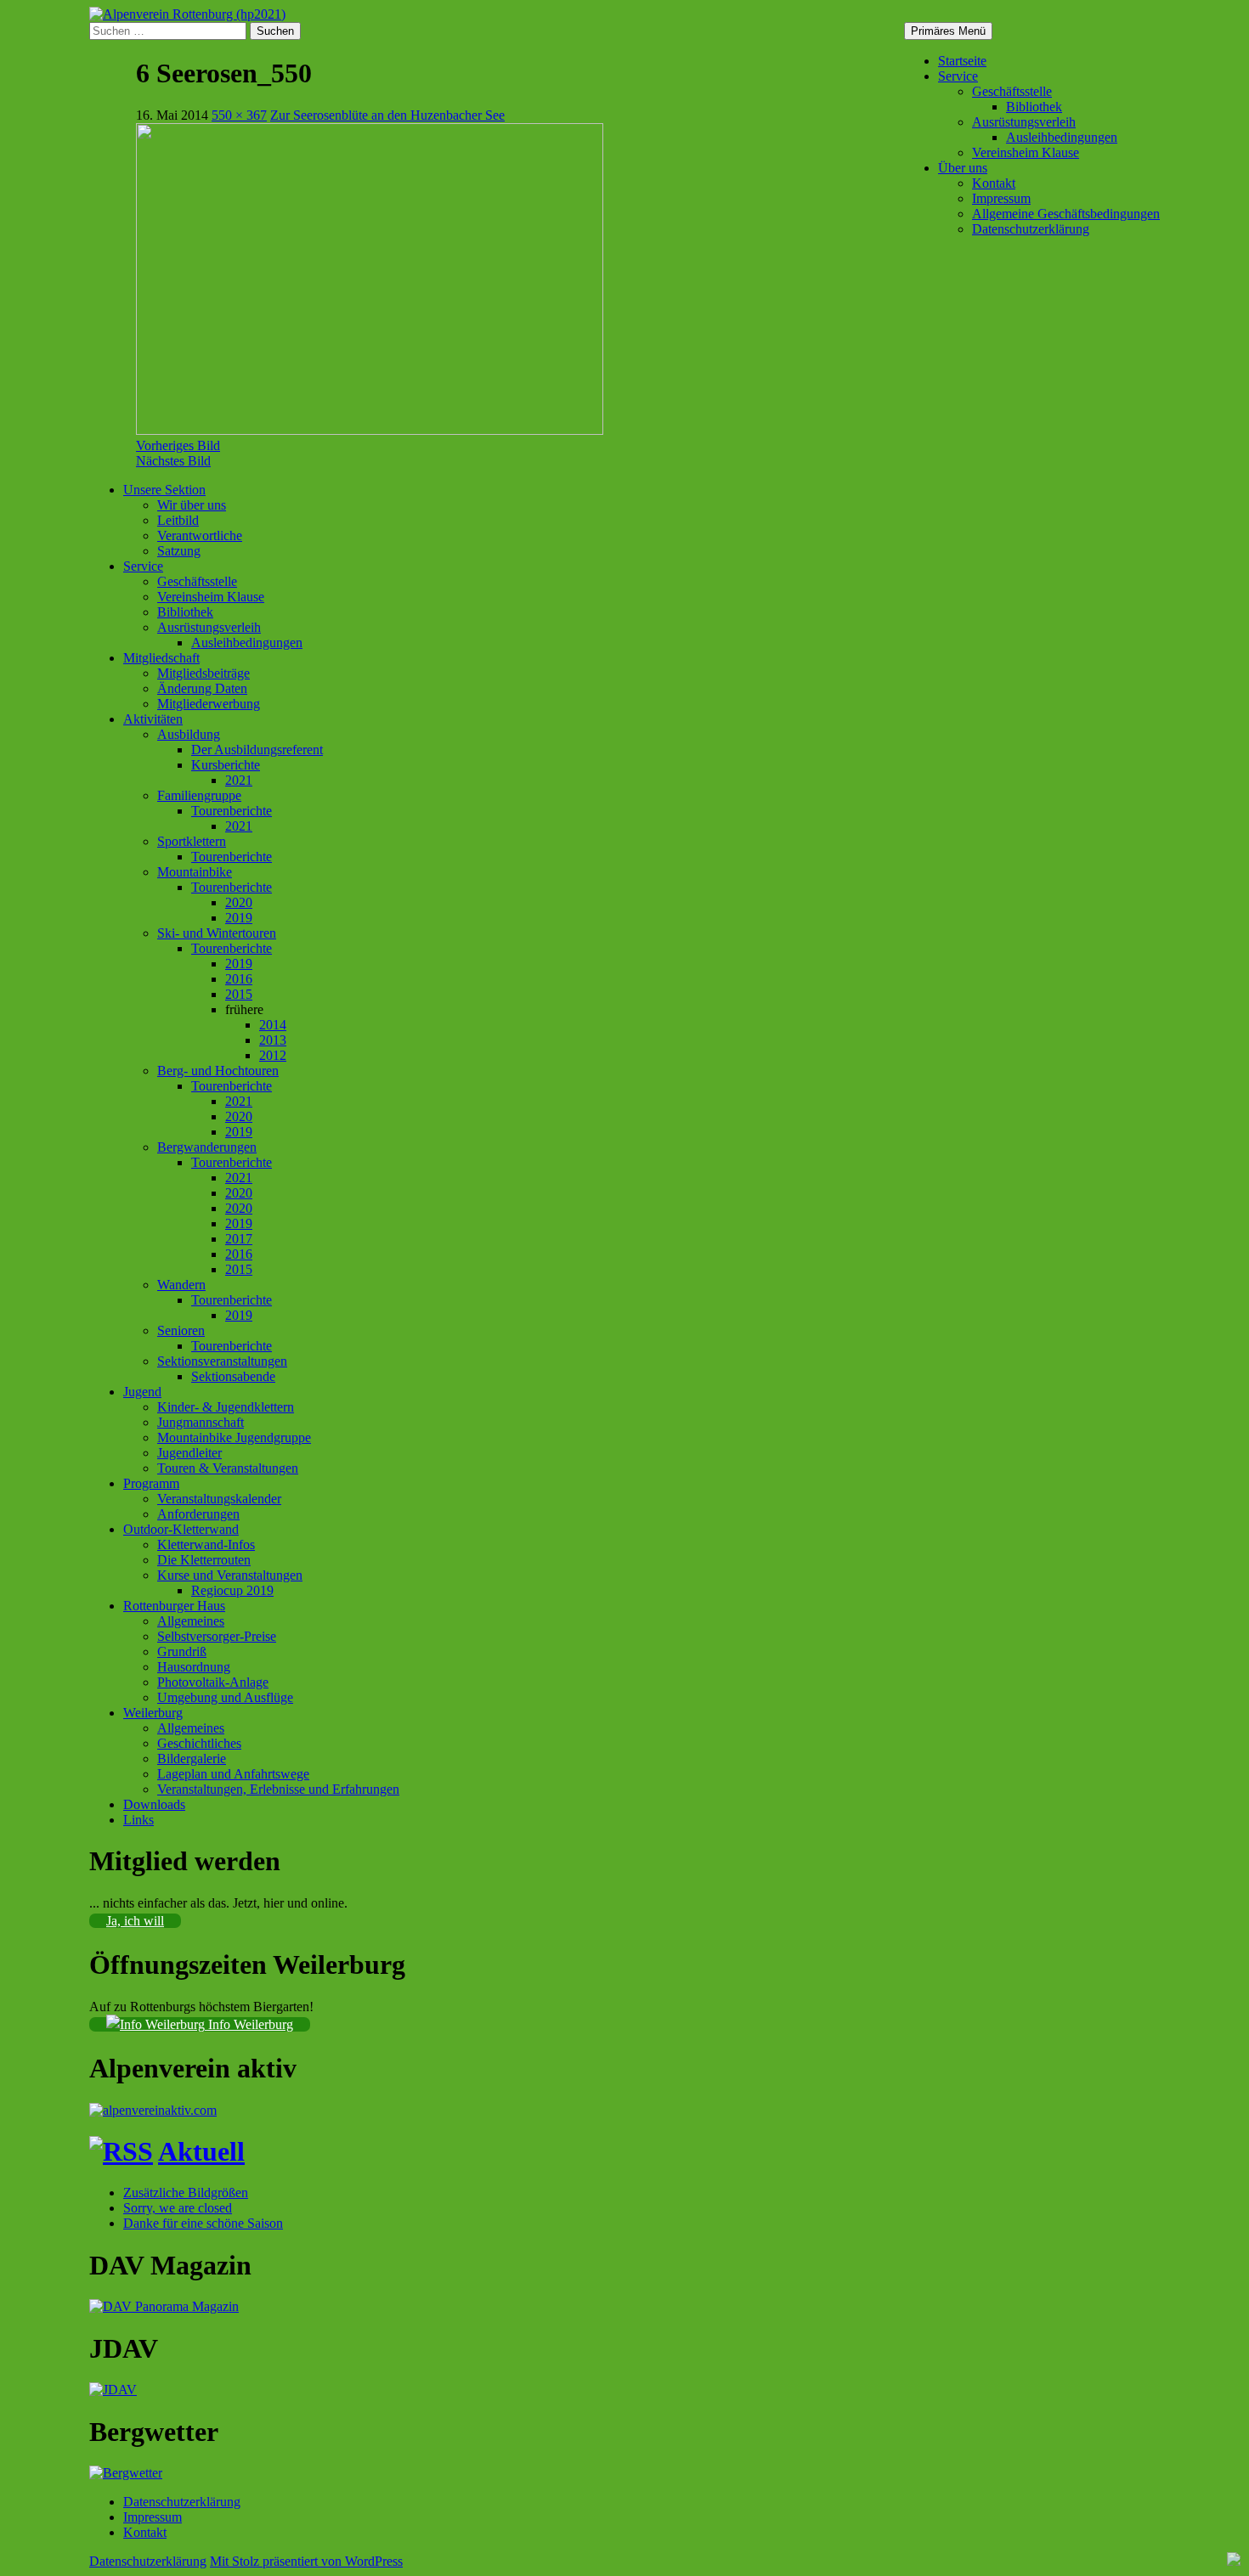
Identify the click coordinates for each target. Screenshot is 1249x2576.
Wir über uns (192, 505)
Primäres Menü (948, 31)
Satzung (179, 551)
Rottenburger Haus (174, 1606)
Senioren (181, 1330)
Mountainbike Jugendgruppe (234, 1437)
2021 (239, 780)
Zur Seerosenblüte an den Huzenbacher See (387, 115)
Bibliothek (1034, 107)
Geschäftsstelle (1012, 91)
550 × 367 (239, 115)
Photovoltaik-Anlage (213, 1682)
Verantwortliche (200, 535)
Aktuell (201, 2151)
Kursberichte (226, 765)
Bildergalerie (192, 1759)
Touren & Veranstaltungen (228, 1468)
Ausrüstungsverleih (1024, 122)
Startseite (962, 61)
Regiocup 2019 (232, 1590)
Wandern (181, 1285)
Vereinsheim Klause (1026, 152)
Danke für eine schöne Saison (203, 2223)
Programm (151, 1483)
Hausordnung (194, 1667)
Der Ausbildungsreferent (257, 750)
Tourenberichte (232, 811)
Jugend (142, 1392)
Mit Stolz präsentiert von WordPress (306, 2561)
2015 (239, 994)
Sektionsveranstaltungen (222, 1361)
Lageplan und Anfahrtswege (233, 1774)
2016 (239, 979)
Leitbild (178, 520)
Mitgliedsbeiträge (203, 673)
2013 (273, 1040)
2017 (239, 1239)
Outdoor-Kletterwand (181, 1529)
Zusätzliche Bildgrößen (186, 2193)
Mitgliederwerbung (209, 704)
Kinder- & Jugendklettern (226, 1407)
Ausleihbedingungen (1062, 137)
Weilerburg (153, 1713)
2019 (239, 918)
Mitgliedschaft (161, 658)
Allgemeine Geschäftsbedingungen (1066, 214)
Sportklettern (192, 841)
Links (138, 1820)
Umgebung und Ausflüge (225, 1697)
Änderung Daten (202, 688)
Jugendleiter (189, 1453)
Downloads (154, 1804)
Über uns (963, 168)
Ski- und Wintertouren (217, 933)
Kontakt (994, 183)
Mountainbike (195, 872)
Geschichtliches (199, 1743)
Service (958, 76)
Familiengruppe (199, 795)
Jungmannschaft (201, 1422)
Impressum (1001, 198)
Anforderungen (198, 1514)
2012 (273, 1055)
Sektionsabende (233, 1376)
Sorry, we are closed (178, 2208)
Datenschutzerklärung (1031, 229)
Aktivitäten (153, 719)
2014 (273, 1025)
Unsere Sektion (164, 490)
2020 (239, 902)
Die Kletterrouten (204, 1560)
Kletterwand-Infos (206, 1544)
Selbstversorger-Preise (217, 1636)
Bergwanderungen (207, 1147)
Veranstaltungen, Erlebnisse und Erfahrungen (278, 1789)
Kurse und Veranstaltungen (230, 1575)
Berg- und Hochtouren (218, 1071)
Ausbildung (189, 734)
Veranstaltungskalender (219, 1499)
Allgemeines (191, 1621)
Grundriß (182, 1652)
